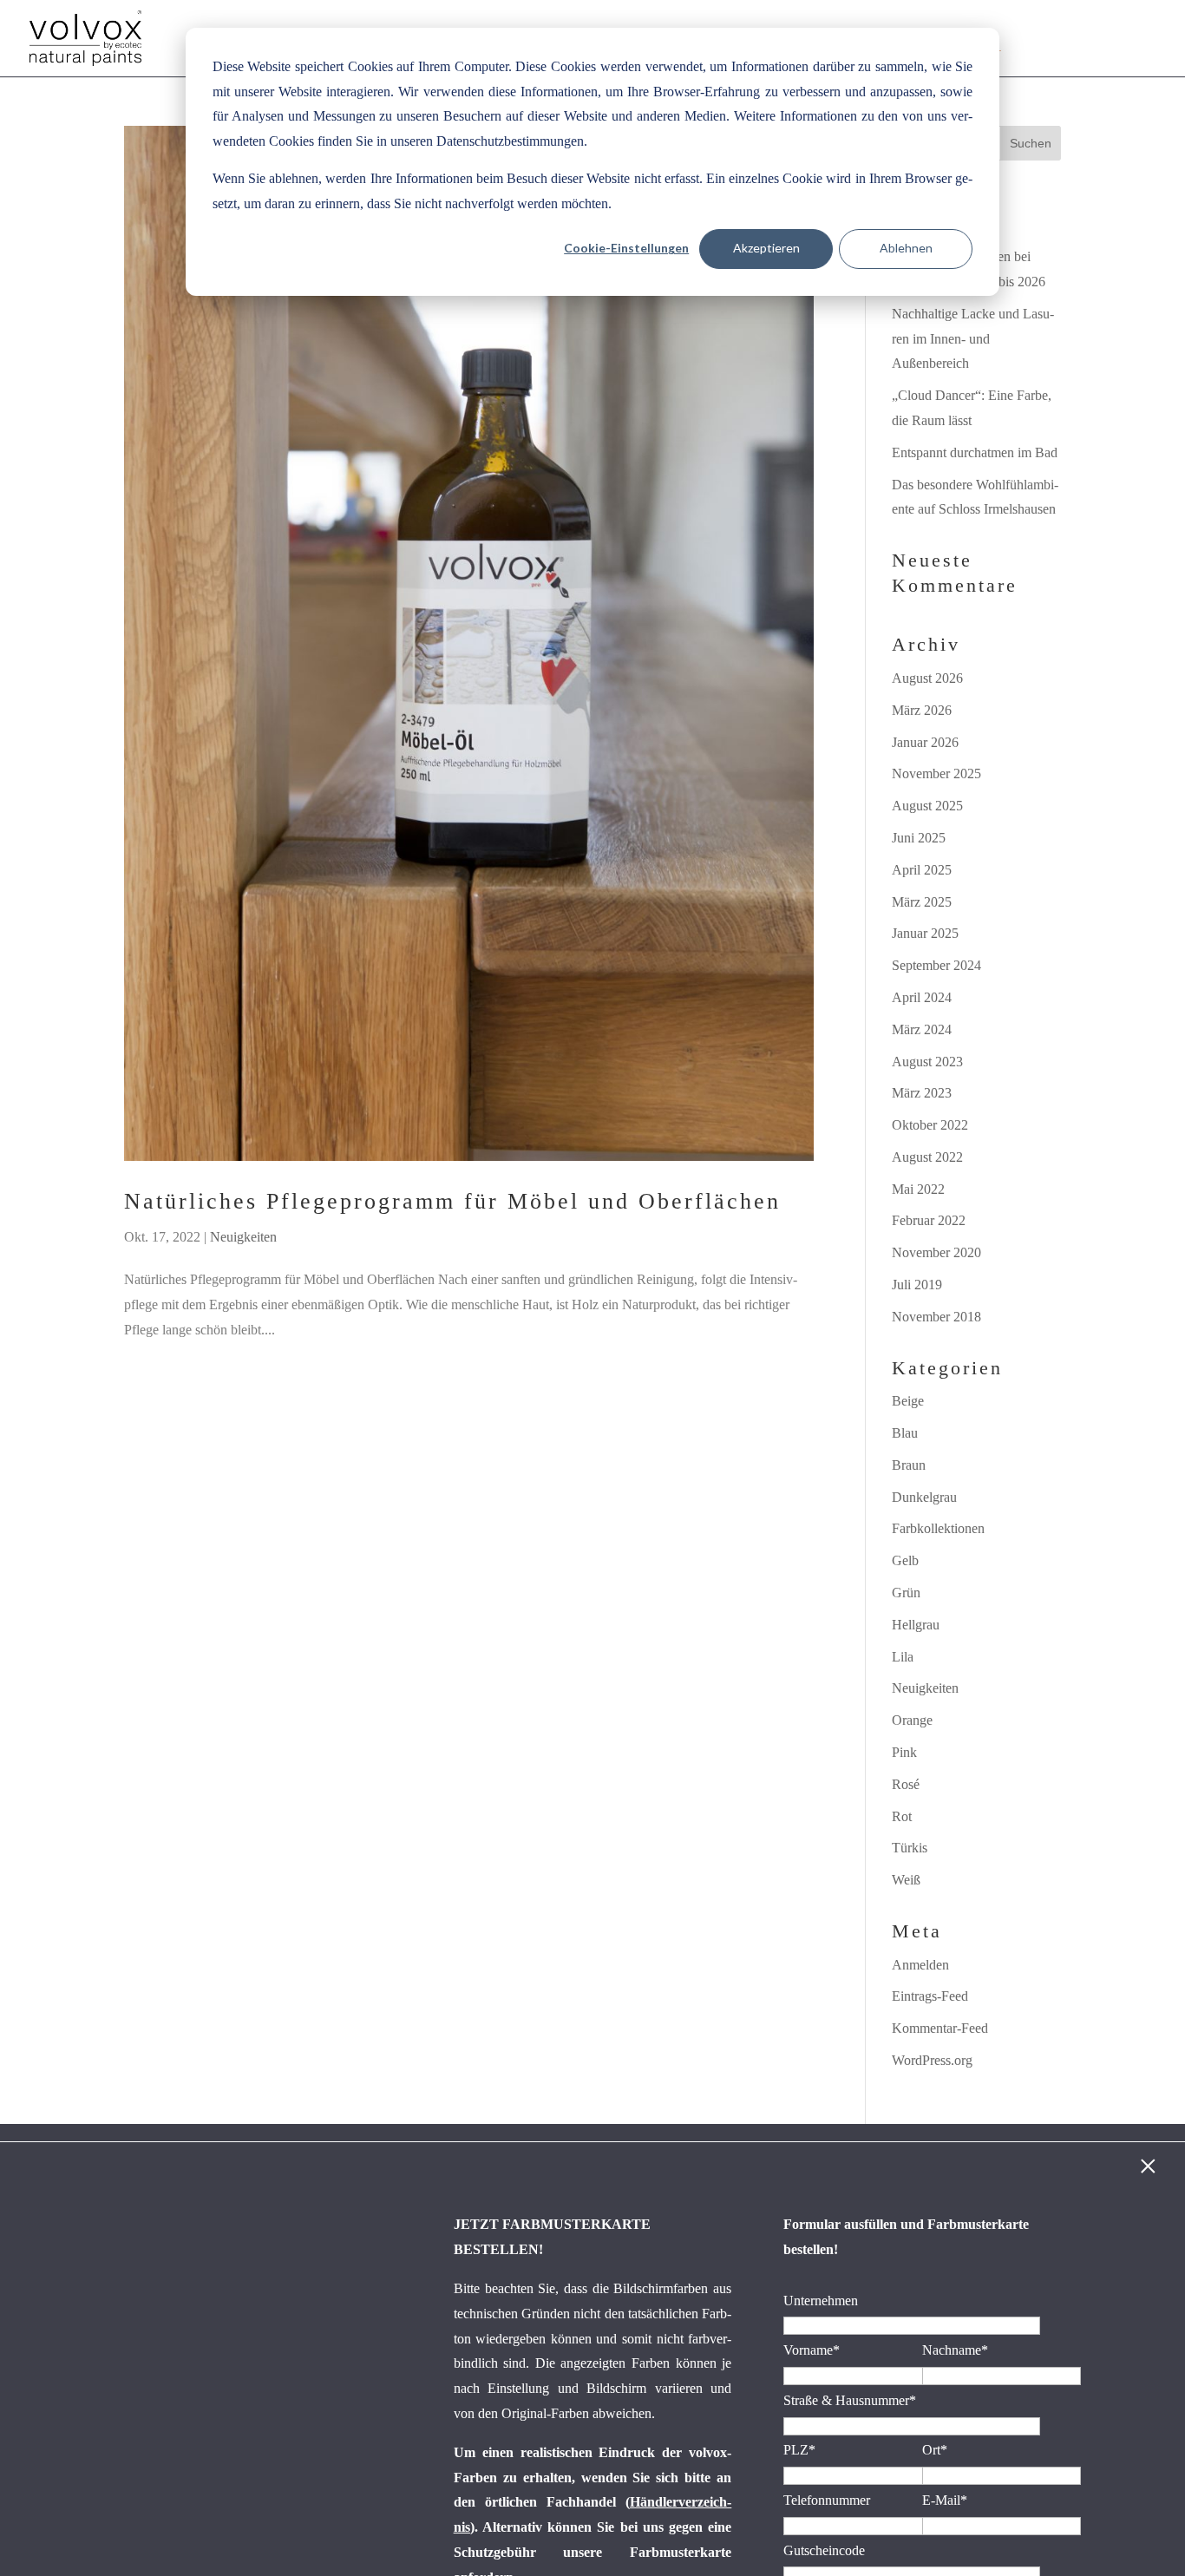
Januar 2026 (925, 742)
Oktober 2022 (930, 1125)
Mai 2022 (918, 1189)
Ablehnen (906, 248)
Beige (908, 1401)
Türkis (910, 1848)
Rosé (906, 1784)
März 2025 (922, 902)
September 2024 (936, 965)
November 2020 (936, 1252)
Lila (903, 1657)
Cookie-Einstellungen (626, 248)
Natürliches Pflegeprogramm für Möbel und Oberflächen (452, 1201)
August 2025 (927, 806)
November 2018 (936, 1317)
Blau (905, 1433)
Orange (912, 1720)
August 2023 (927, 1062)
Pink (904, 1752)
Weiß (906, 1880)
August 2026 (927, 678)
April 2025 (922, 870)
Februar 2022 (929, 1220)
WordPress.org (932, 2060)
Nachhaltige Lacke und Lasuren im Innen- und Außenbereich (973, 339)
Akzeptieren (766, 248)
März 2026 (922, 710)
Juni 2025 (919, 838)
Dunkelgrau (924, 1497)
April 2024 (922, 997)
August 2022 (927, 1157)
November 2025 (936, 773)
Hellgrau (916, 1625)
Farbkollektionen (938, 1528)
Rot (902, 1816)
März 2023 (922, 1093)
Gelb (905, 1560)
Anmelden (920, 1965)
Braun (909, 1465)
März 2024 (922, 1029)
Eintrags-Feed (930, 1996)
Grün (906, 1593)
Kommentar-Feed (940, 2028)
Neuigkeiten (243, 1237)
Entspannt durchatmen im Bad (975, 452)
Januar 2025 (925, 933)
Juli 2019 (917, 1285)
